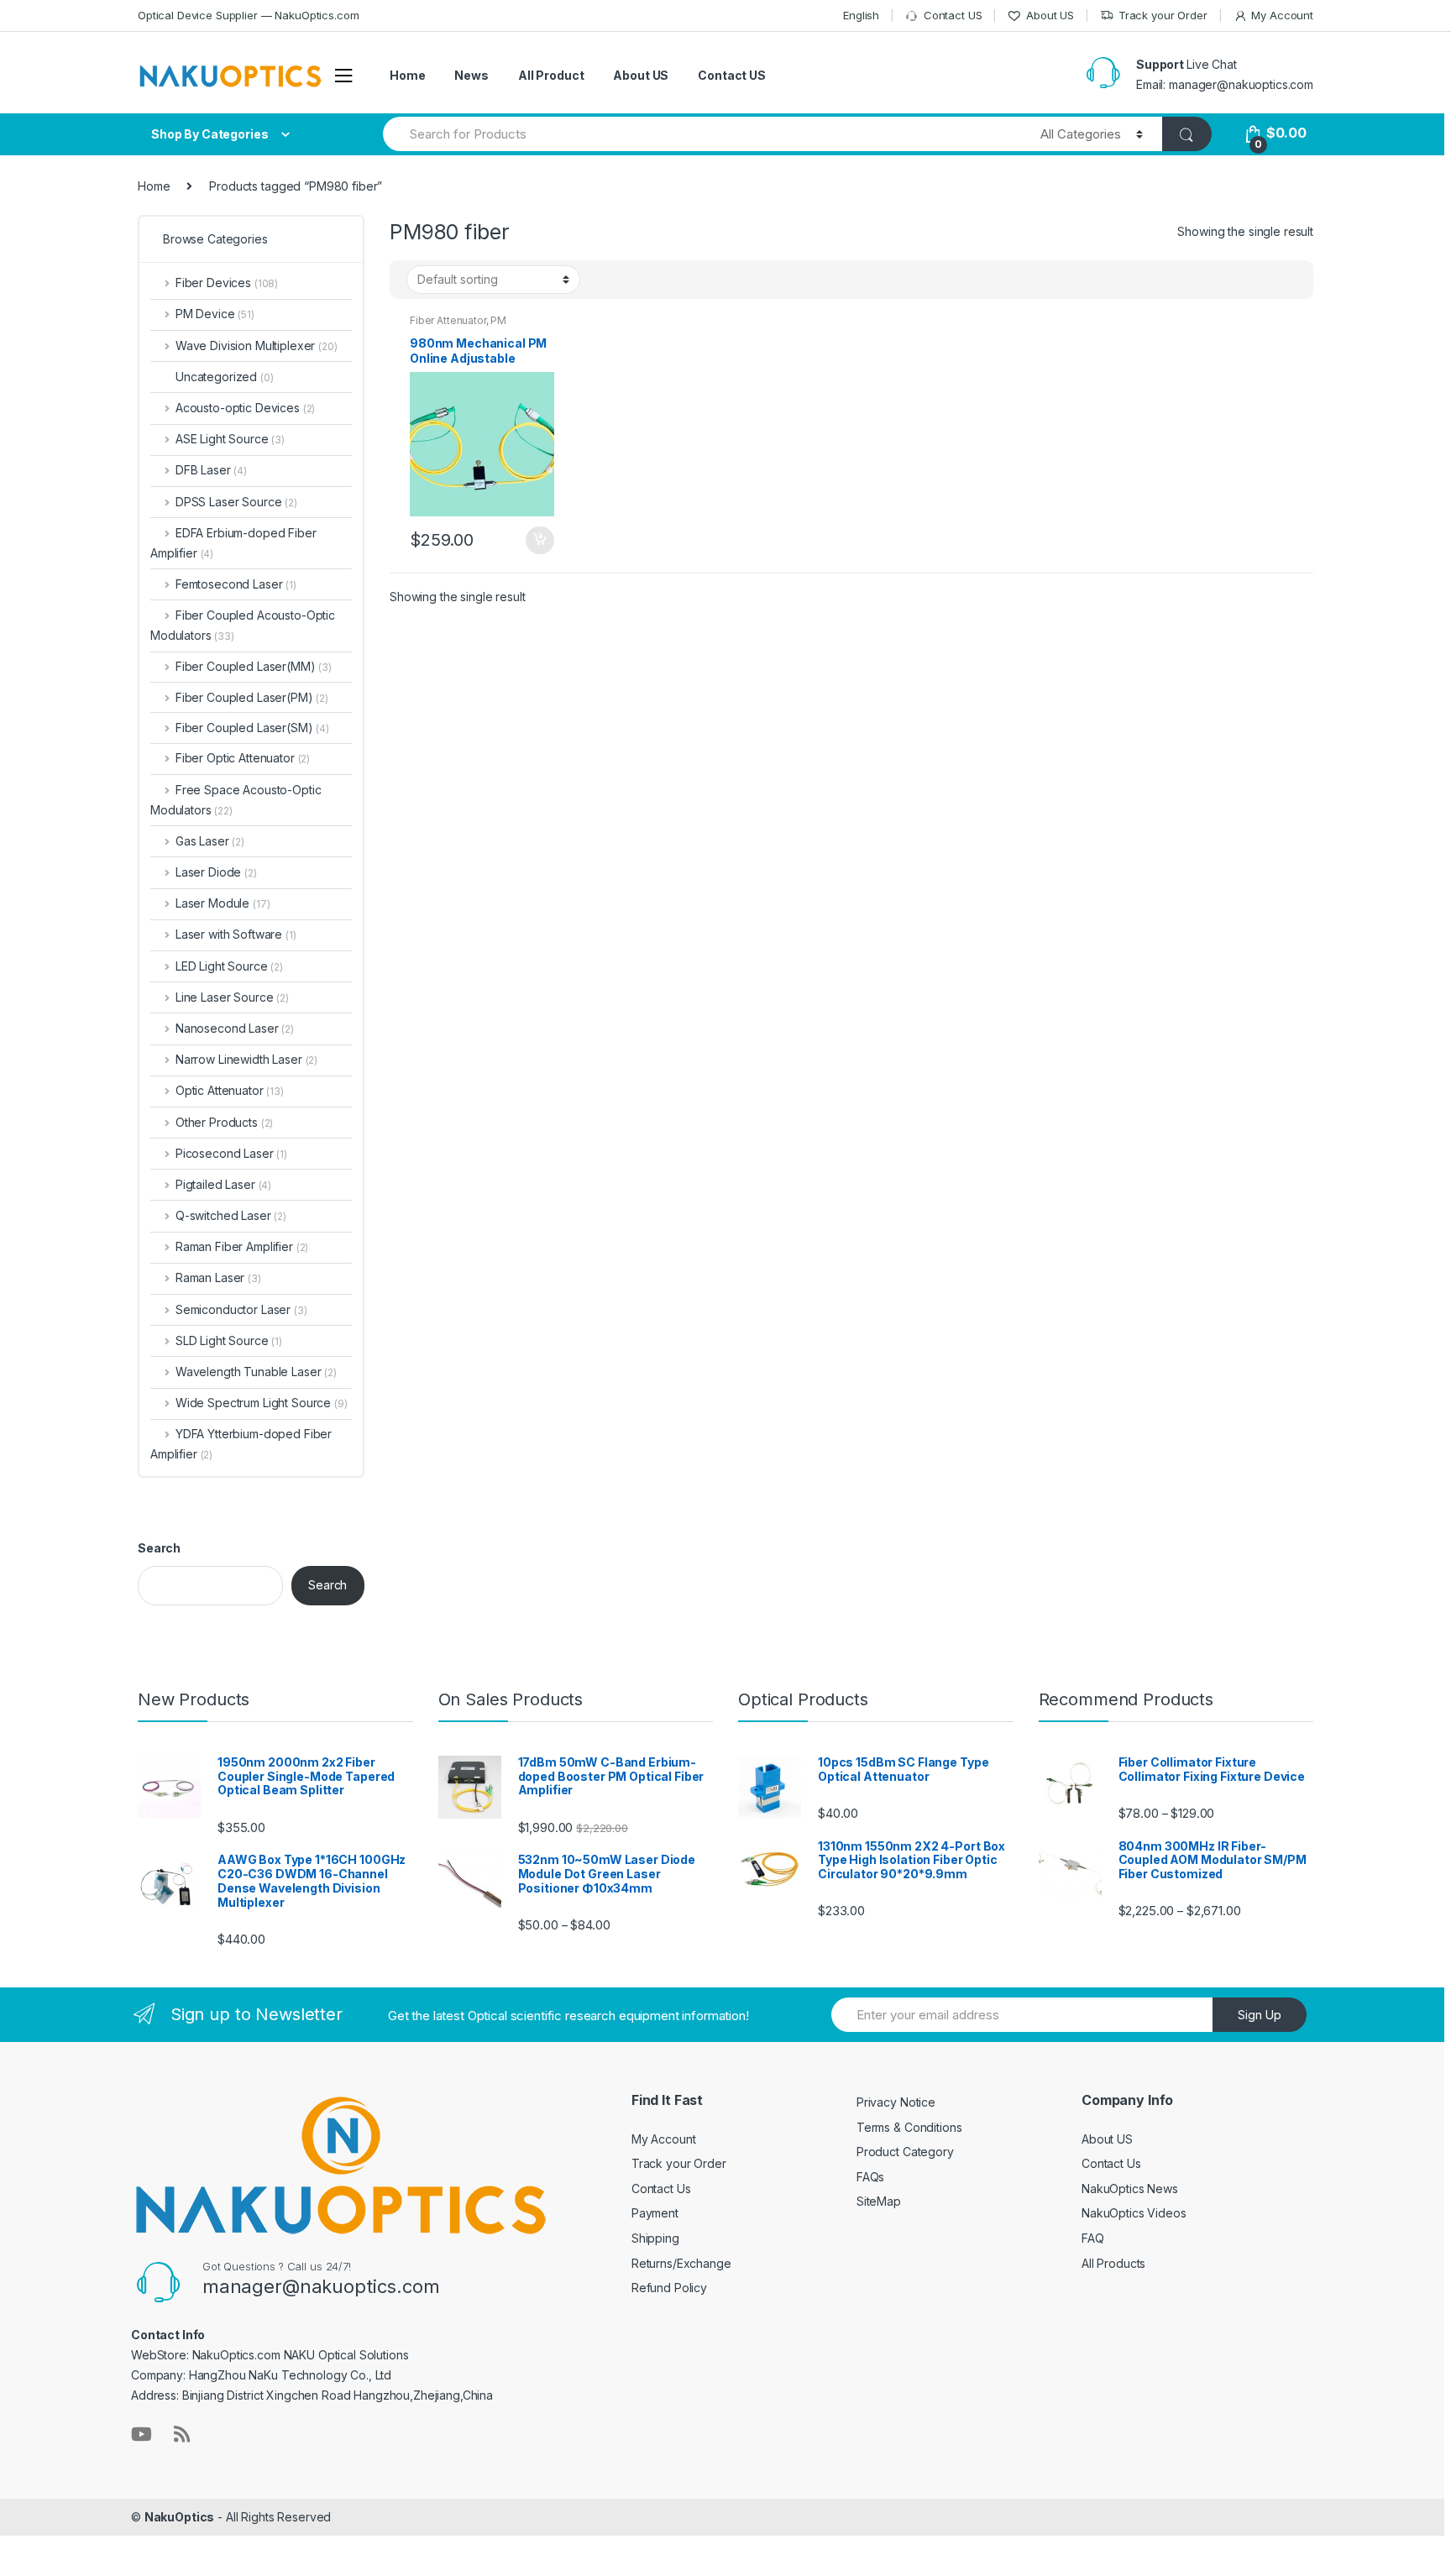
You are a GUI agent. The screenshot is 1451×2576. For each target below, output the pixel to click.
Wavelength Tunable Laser (256, 1372)
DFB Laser (211, 470)
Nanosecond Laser (235, 1028)
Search (159, 1548)
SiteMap (879, 2201)
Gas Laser (210, 841)
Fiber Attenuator (448, 320)
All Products (1113, 2263)
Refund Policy (669, 2288)
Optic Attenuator (230, 1090)
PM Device (215, 314)
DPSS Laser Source (236, 502)
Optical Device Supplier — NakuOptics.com (248, 15)
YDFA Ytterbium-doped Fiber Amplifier (241, 1444)
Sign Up (1260, 2015)
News (471, 75)
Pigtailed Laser (223, 1184)
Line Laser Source (232, 997)
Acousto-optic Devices (245, 408)
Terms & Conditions (909, 2127)
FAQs (870, 2177)
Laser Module (223, 903)
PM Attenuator (458, 326)
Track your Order (1163, 15)
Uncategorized (225, 377)
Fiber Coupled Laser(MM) (246, 666)
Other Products (224, 1122)
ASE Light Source (230, 439)
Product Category (905, 2152)
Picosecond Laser (231, 1153)
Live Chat (1212, 64)
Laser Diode (216, 872)
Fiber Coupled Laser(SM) (244, 728)
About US (1050, 15)
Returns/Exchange (681, 2263)
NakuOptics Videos (1134, 2213)
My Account (1282, 15)
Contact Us (661, 2189)
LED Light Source (229, 966)
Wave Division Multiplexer (257, 346)
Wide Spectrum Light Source (262, 1403)
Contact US (953, 15)
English (861, 15)
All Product (551, 75)
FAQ (1093, 2238)
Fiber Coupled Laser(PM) (244, 697)
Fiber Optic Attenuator (243, 758)
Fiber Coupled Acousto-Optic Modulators (243, 625)
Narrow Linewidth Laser (246, 1059)
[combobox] (702, 134)
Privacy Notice (896, 2102)
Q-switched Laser (231, 1215)
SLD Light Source (229, 1340)
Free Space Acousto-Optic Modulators (236, 800)
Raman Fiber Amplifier (242, 1246)
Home (407, 75)
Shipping (655, 2238)
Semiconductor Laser (241, 1309)
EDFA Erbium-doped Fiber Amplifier (233, 543)
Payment (655, 2213)
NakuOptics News (1130, 2189)
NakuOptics (180, 2517)
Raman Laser (218, 1278)
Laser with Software (236, 934)
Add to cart (539, 541)
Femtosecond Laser (236, 584)
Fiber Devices (227, 283)
